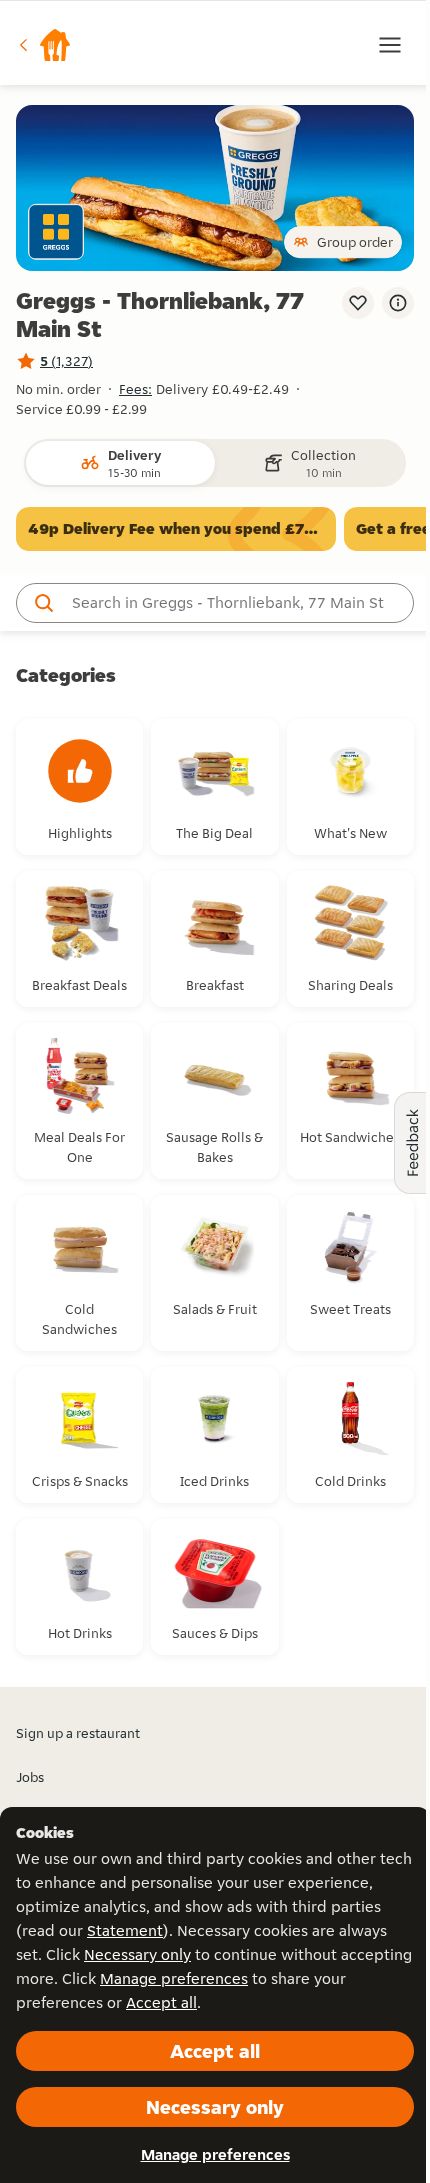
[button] (44, 45)
